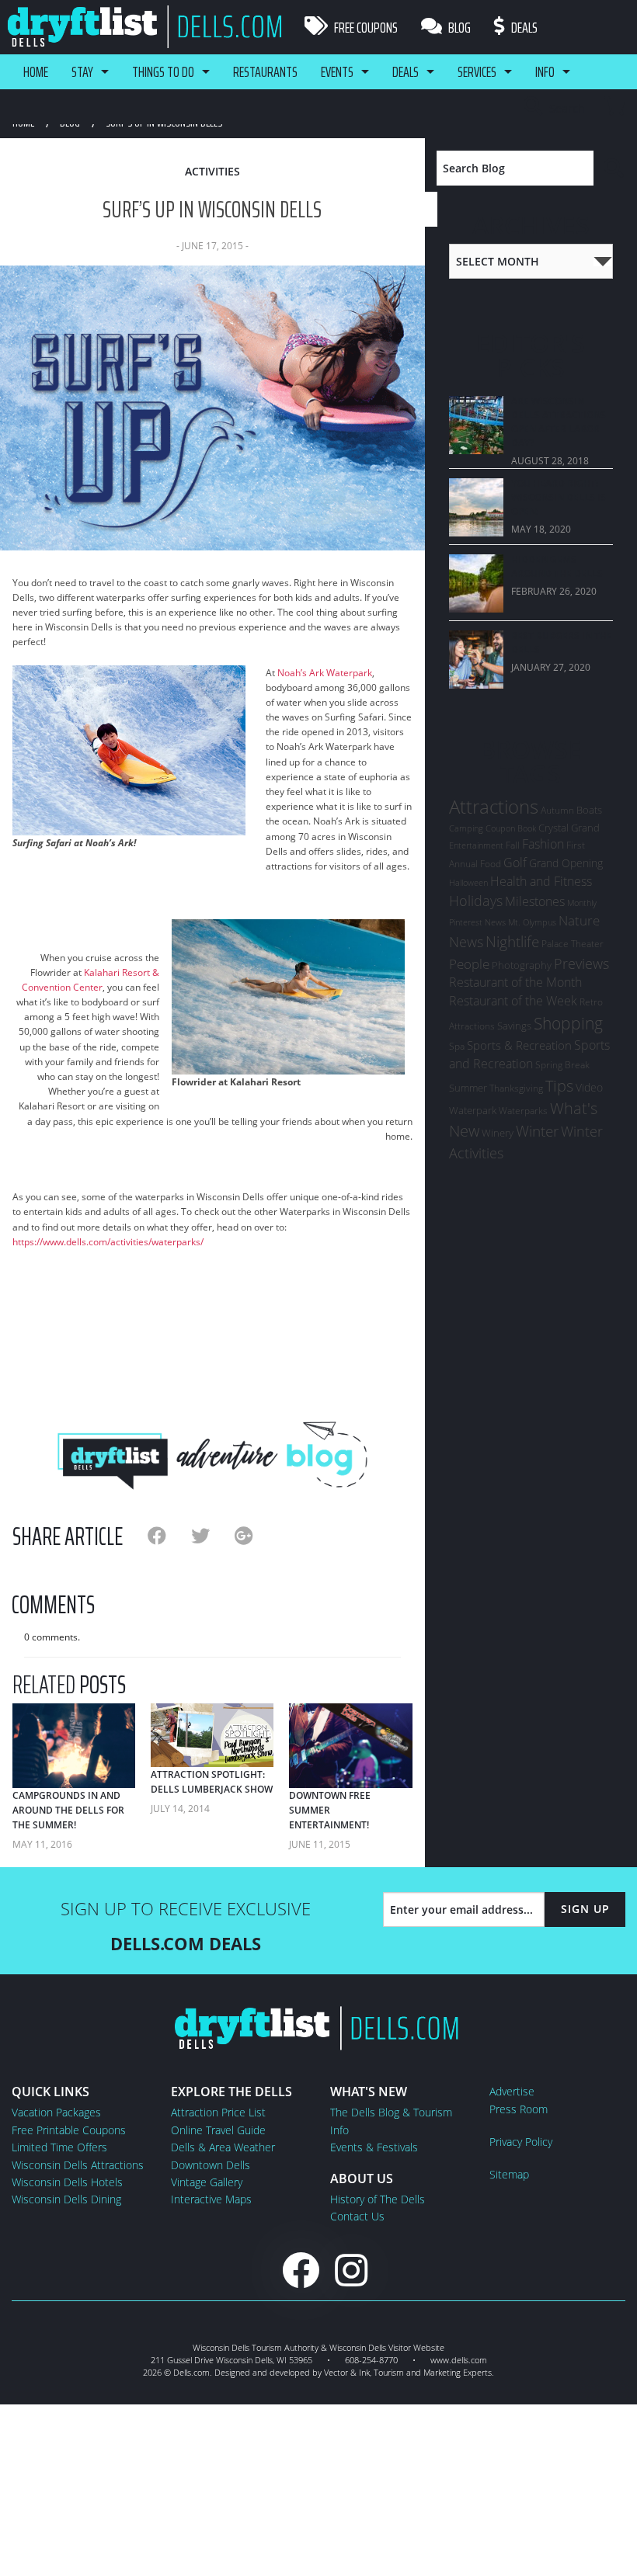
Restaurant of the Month (515, 982)
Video (589, 1087)
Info (545, 71)
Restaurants (265, 71)
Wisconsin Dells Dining (66, 2199)
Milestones (535, 901)
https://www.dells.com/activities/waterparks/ (108, 1242)
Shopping (568, 1023)
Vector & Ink (347, 2372)
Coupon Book (511, 828)
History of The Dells (378, 2199)
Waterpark (473, 1110)
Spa (457, 1046)
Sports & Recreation (519, 1045)
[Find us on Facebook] (301, 2270)
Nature (579, 920)
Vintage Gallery (207, 2182)
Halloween (468, 882)
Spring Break (562, 1065)
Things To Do (163, 71)
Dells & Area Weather (223, 2147)
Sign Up (585, 1909)
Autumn (557, 810)
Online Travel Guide (218, 2130)
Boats (589, 810)
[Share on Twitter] (213, 1535)
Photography (522, 965)
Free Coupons (365, 27)
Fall (513, 845)
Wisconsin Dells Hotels (67, 2182)
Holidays (476, 901)
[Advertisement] (212, 1334)
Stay (82, 71)
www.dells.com (459, 2360)
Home (36, 71)
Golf (515, 863)
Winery (498, 1133)
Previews (581, 963)
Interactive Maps (211, 2199)
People (469, 964)
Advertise (512, 2091)
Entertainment (476, 845)
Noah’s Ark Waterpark (325, 673)
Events (337, 71)
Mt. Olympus (532, 922)
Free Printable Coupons (69, 2130)
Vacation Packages (56, 2112)
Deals (523, 27)
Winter (537, 1131)
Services (477, 71)
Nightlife (512, 942)
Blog (458, 27)
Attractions (494, 806)
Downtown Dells (211, 2165)
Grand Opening (566, 863)
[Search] (614, 168)
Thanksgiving (516, 1088)
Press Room (519, 2109)
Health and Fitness (541, 881)
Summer (468, 1088)
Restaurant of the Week (513, 1001)
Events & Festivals (374, 2147)
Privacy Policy (521, 2142)
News (466, 942)
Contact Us (357, 2216)
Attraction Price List (218, 2112)
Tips (559, 1085)
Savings (514, 1026)
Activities (212, 171)
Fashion (543, 844)
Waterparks (523, 1111)
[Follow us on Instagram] (351, 2270)
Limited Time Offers (59, 2147)
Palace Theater (573, 944)
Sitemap (509, 2174)
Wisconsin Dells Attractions (78, 2165)
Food (491, 864)
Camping (466, 828)
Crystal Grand (569, 828)
